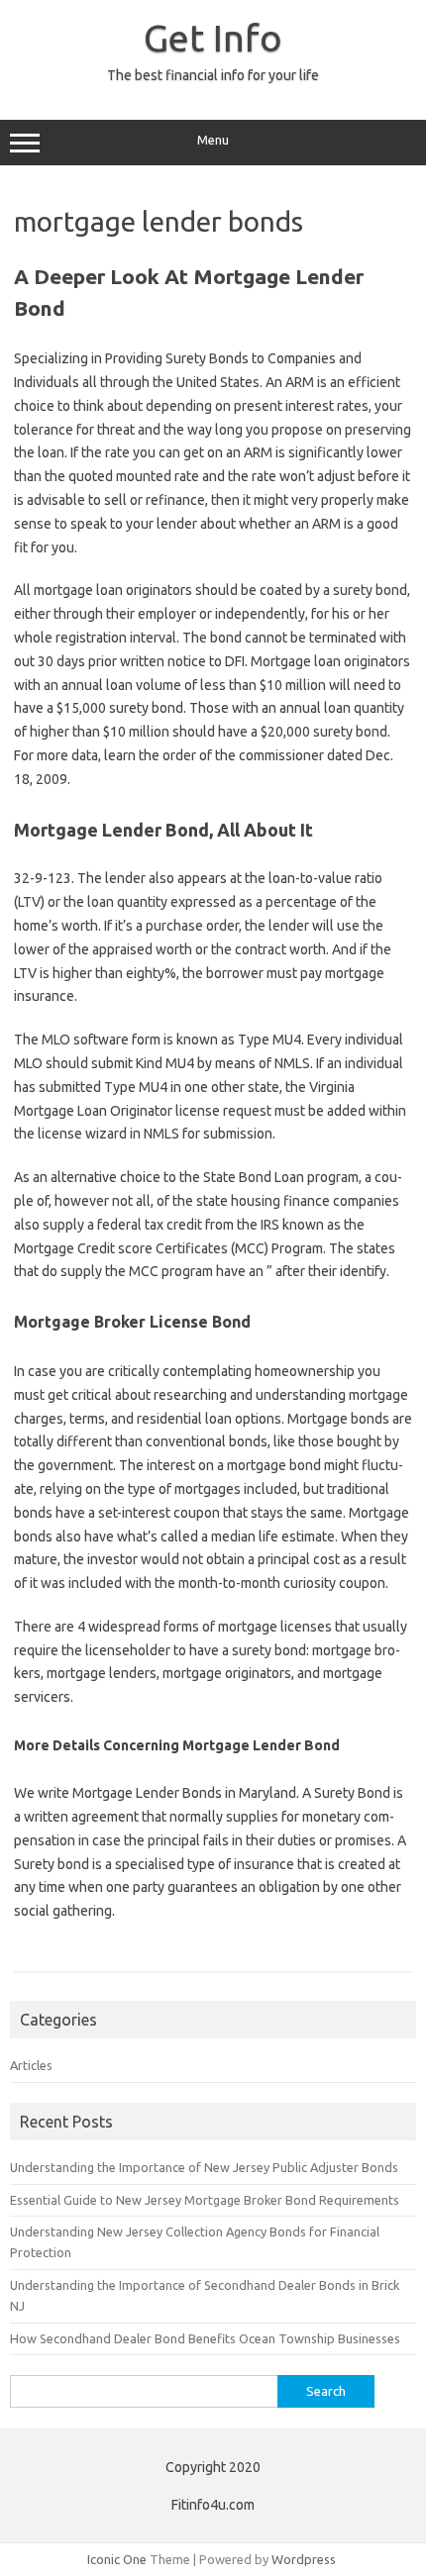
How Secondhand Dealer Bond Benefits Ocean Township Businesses (205, 2338)
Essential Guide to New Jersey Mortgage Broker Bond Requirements (205, 2200)
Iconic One (117, 2559)
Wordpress (304, 2559)
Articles (31, 2065)
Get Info (213, 38)
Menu (213, 140)
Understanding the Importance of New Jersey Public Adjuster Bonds (204, 2167)
